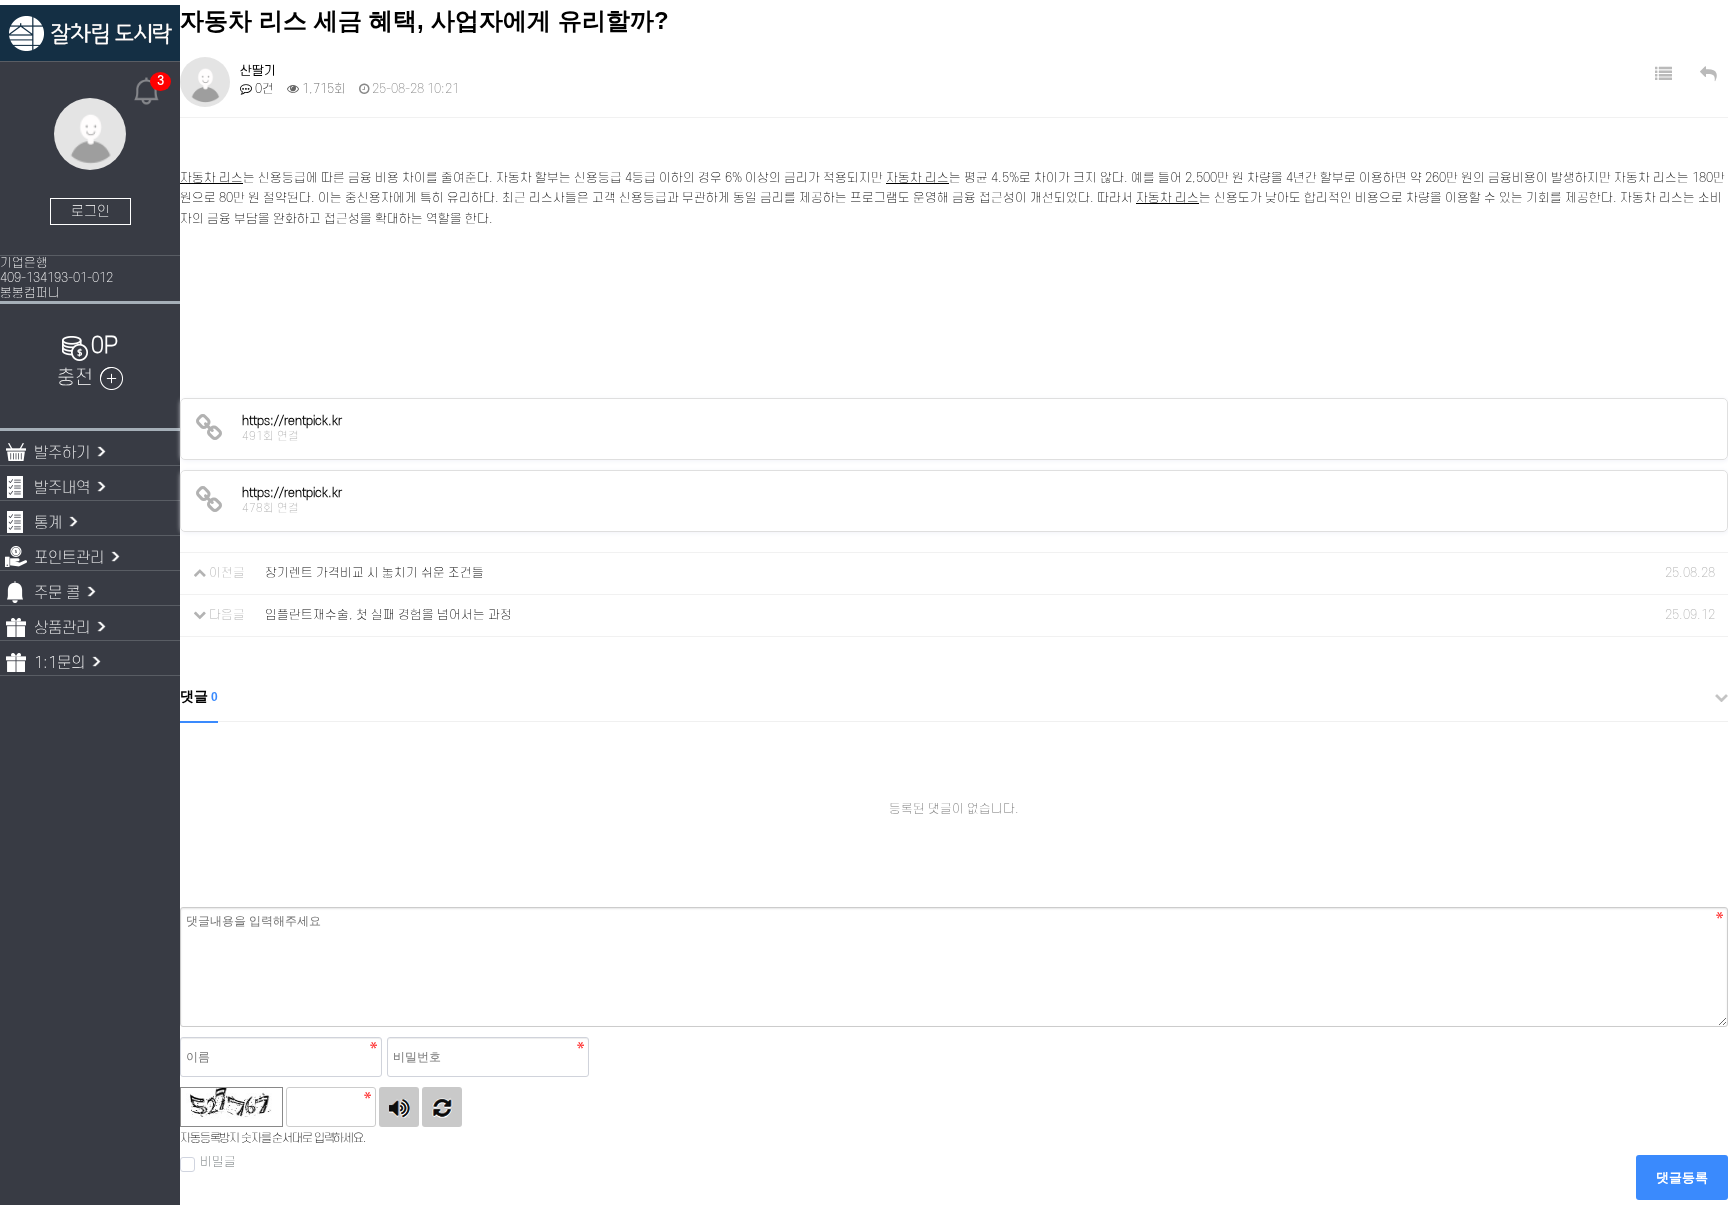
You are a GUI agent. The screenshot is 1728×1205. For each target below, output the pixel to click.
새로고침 (442, 1107)
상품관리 (62, 628)
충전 (75, 378)
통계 (48, 523)
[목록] (1663, 74)
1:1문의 (59, 663)
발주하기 (62, 453)
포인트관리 (69, 558)
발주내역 (62, 488)
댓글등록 (1682, 1177)
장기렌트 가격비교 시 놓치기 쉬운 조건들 (374, 573)
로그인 (90, 211)
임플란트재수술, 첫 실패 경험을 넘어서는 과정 (388, 615)
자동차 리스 (211, 178)
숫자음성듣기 (399, 1107)
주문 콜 (57, 593)
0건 (263, 89)
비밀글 (218, 1162)
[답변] (1708, 74)
